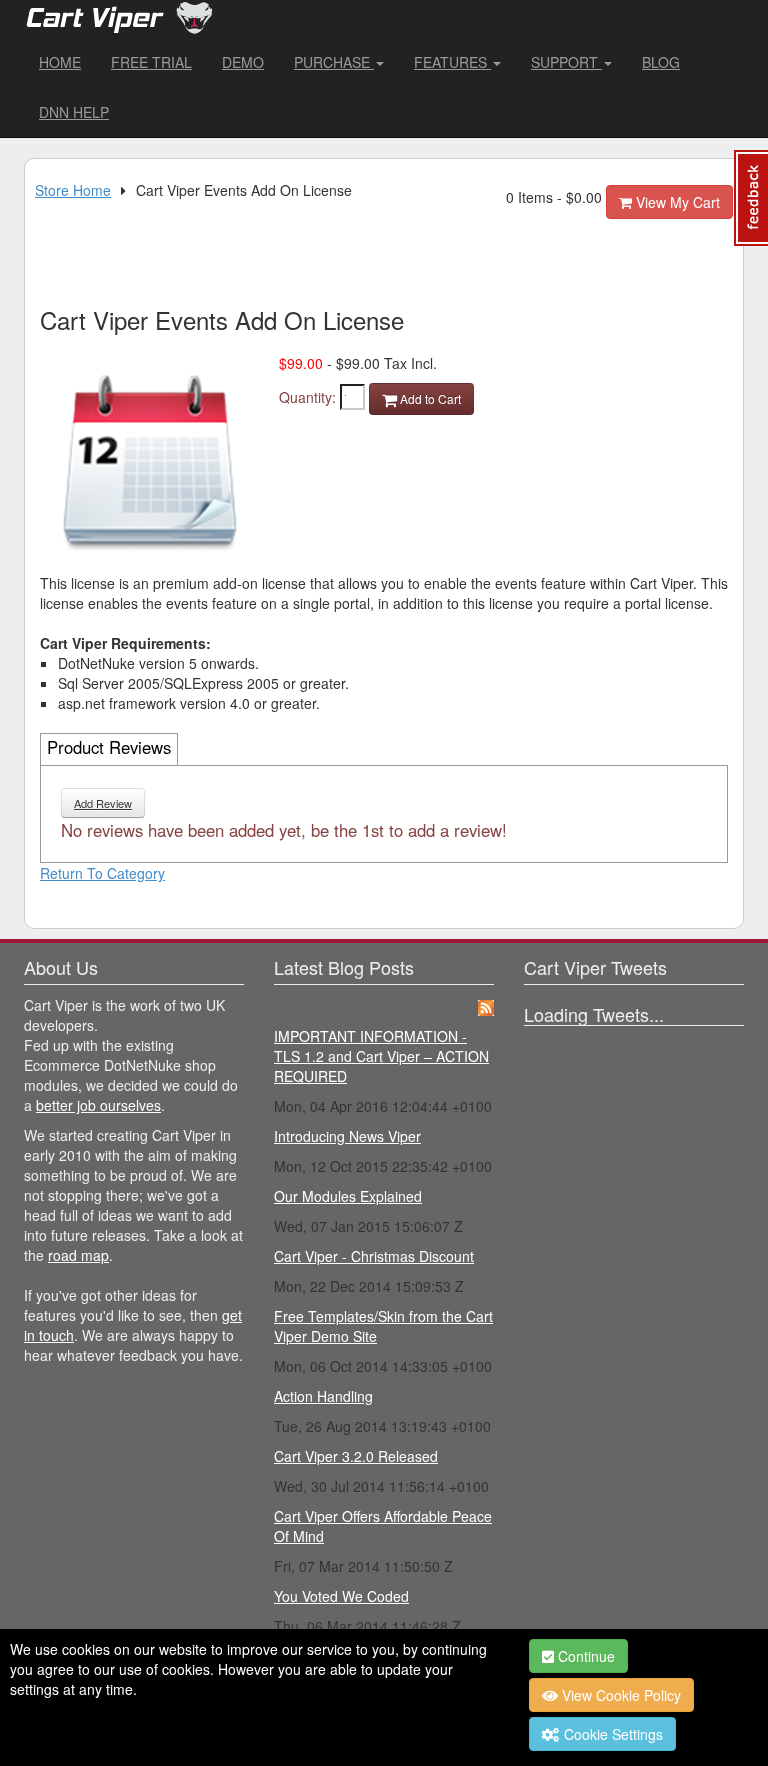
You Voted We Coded (341, 1596)
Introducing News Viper (347, 1136)
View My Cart (676, 202)
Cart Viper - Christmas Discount (374, 1256)
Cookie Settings (611, 1734)
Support (566, 62)
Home (60, 62)
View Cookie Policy (619, 1695)
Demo (243, 62)
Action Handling (323, 1396)
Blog (661, 62)
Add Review (103, 803)
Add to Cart (429, 398)
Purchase (334, 62)
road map (78, 1255)
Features (452, 62)
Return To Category (102, 873)
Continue (584, 1656)
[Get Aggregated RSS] (486, 1005)
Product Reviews (109, 747)
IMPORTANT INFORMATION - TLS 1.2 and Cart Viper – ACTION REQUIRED (381, 1056)
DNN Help (74, 112)
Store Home (73, 190)
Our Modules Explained (348, 1196)
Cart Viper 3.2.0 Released (356, 1456)
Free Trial (151, 62)
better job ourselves (98, 1105)
